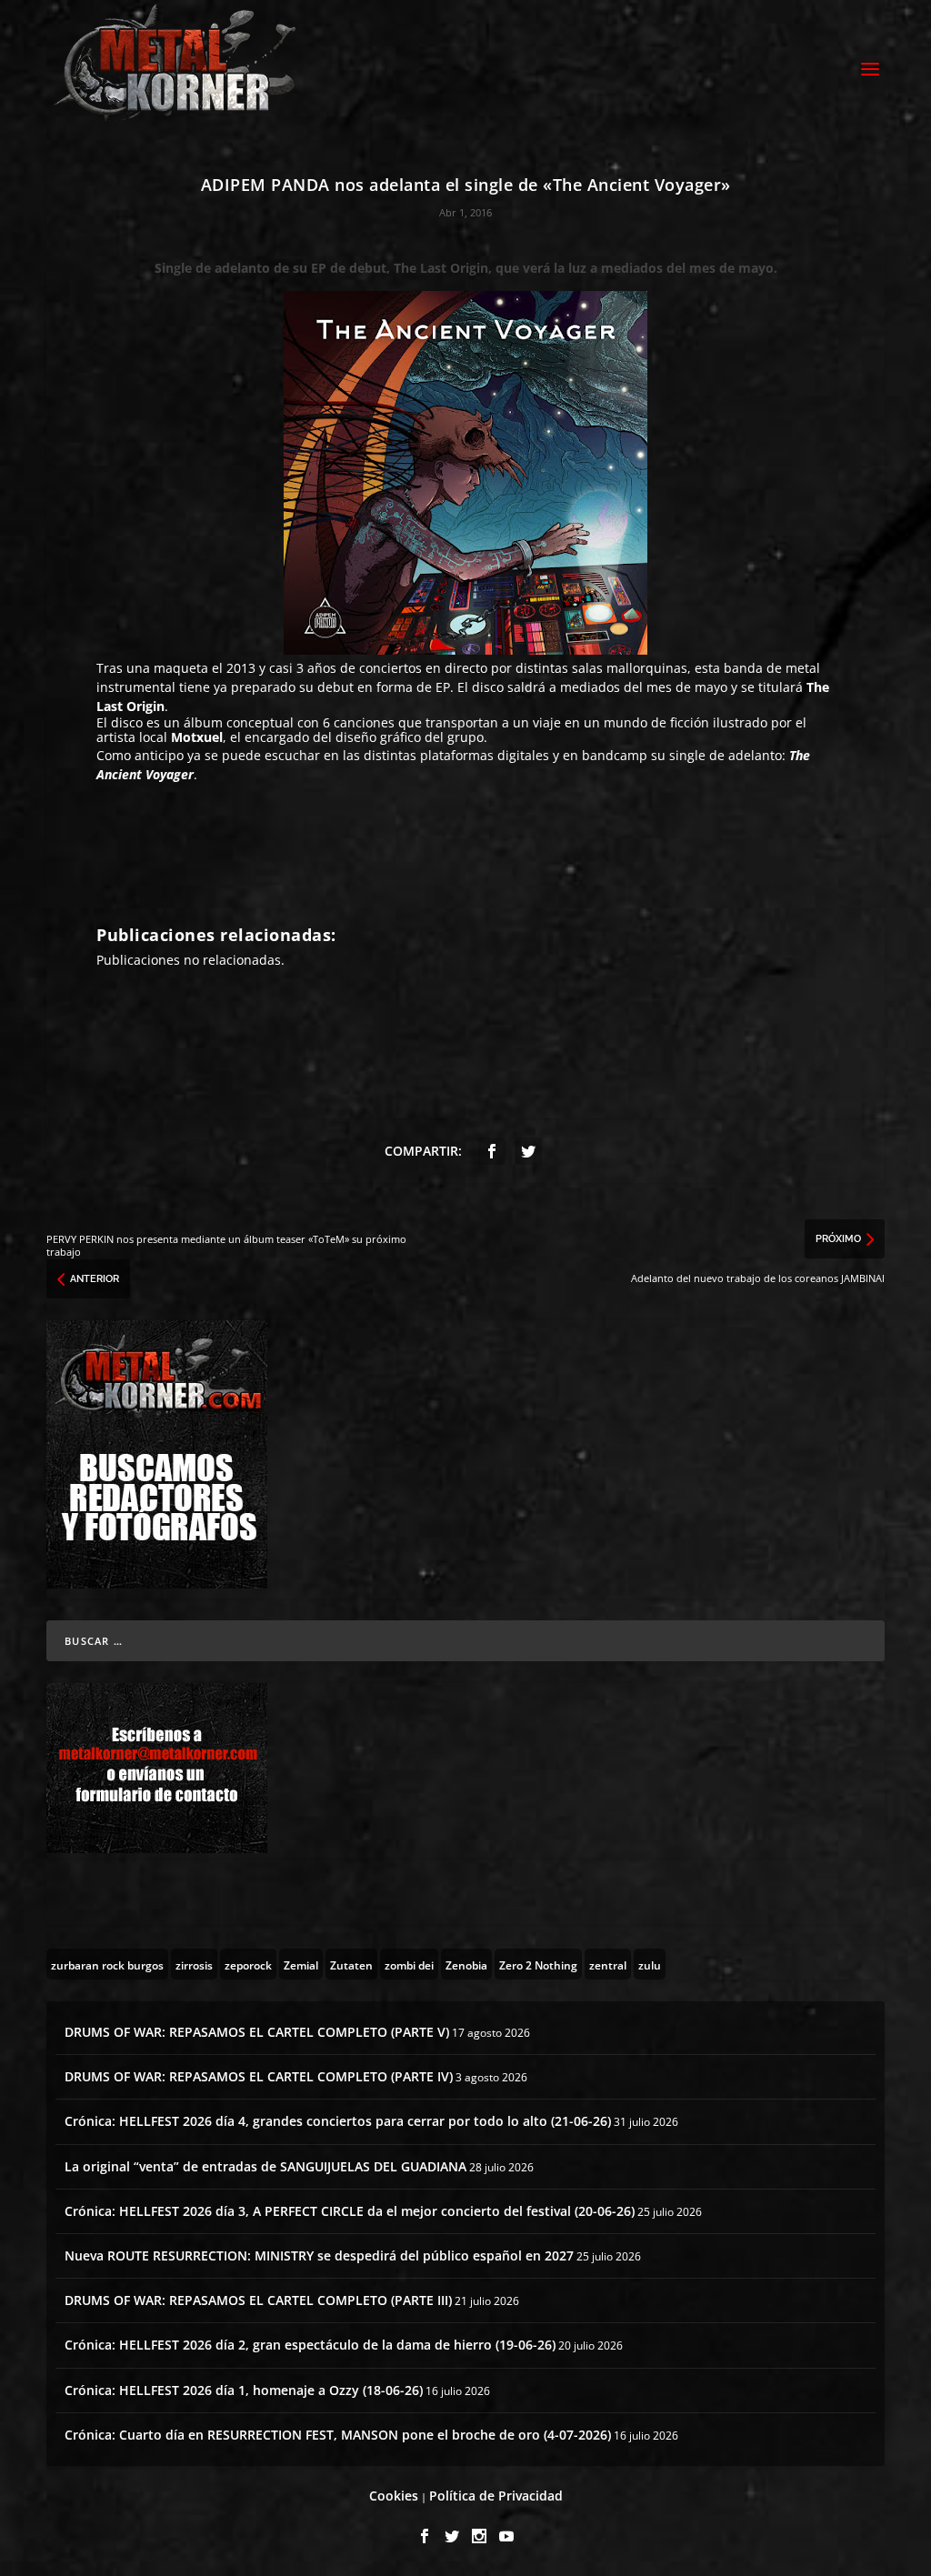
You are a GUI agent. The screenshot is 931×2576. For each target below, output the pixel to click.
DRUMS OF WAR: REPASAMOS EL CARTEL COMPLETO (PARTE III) (258, 2300)
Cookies (394, 2496)
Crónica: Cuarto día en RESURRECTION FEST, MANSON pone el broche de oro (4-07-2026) (338, 2435)
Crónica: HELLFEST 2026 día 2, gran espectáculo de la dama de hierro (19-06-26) (310, 2345)
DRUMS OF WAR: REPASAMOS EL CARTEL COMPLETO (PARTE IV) (259, 2076)
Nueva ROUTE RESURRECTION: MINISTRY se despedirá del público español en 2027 (319, 2255)
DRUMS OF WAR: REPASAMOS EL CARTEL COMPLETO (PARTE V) (257, 2032)
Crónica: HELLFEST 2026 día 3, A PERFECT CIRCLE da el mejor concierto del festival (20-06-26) (350, 2211)
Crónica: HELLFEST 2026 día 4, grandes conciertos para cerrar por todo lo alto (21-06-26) (338, 2121)
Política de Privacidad (496, 2496)
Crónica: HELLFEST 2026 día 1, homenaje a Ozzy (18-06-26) (244, 2390)
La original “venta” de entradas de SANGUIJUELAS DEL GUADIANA (265, 2166)
